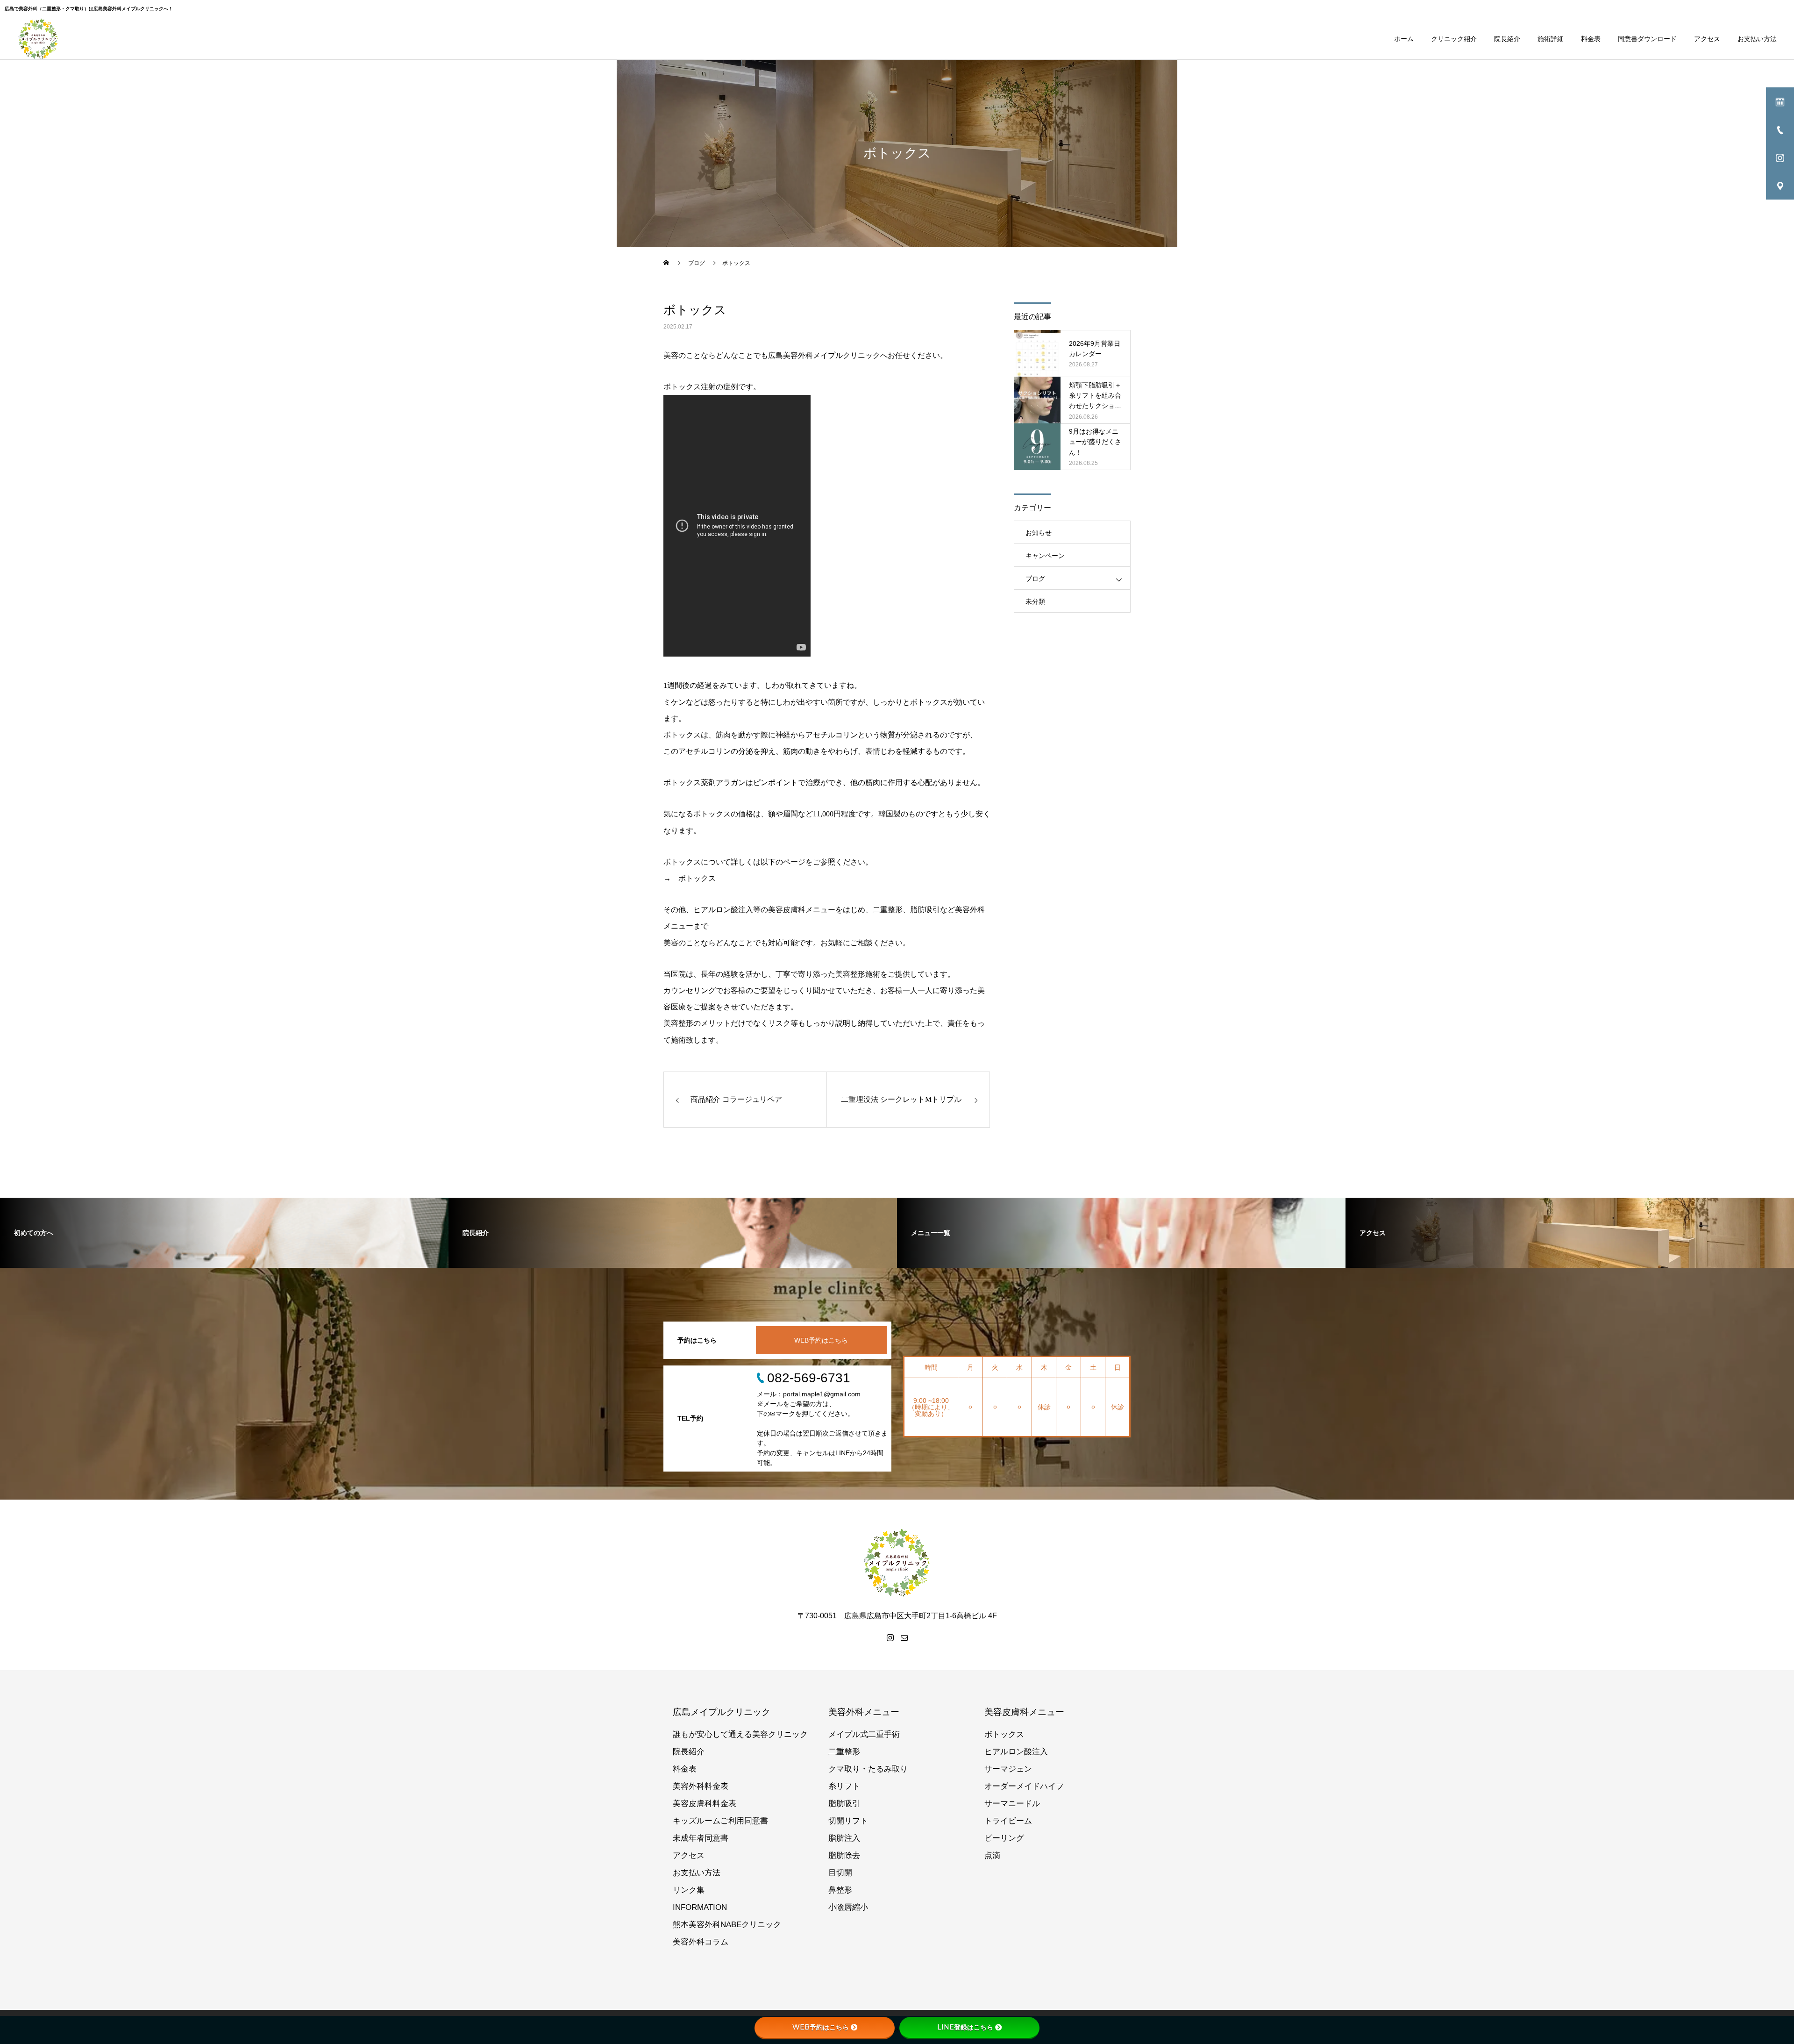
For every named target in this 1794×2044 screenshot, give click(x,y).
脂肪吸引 (844, 1804)
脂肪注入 (844, 1838)
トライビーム (1008, 1821)
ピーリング (1004, 1838)
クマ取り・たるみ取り (868, 1769)
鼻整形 (840, 1890)
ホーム (1404, 39)
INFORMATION (700, 1907)
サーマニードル (1012, 1804)
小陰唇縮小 (848, 1907)
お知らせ (1039, 533)
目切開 (840, 1873)
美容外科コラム (701, 1942)
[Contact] (904, 1637)
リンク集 (689, 1890)
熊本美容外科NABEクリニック (727, 1925)
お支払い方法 (1757, 39)
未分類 (1035, 601)
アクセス (1707, 39)
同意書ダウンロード (1647, 39)
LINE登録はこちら (965, 2027)
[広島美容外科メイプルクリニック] (38, 39)
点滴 (992, 1855)
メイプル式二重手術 (864, 1734)
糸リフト (844, 1786)
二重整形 (844, 1752)
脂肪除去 (844, 1855)
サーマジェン (1008, 1769)
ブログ (1035, 579)
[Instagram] (890, 1637)
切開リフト (848, 1821)
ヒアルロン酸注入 (1016, 1752)
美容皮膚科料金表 (705, 1804)
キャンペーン (1045, 556)
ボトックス (697, 878)
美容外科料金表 (701, 1786)
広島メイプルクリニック (722, 1712)
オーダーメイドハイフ (1024, 1786)
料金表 (1591, 39)
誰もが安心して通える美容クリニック (740, 1734)
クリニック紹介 (1454, 39)
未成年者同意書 (701, 1838)
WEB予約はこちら (821, 1340)
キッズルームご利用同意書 (720, 1821)
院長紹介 (1507, 39)
